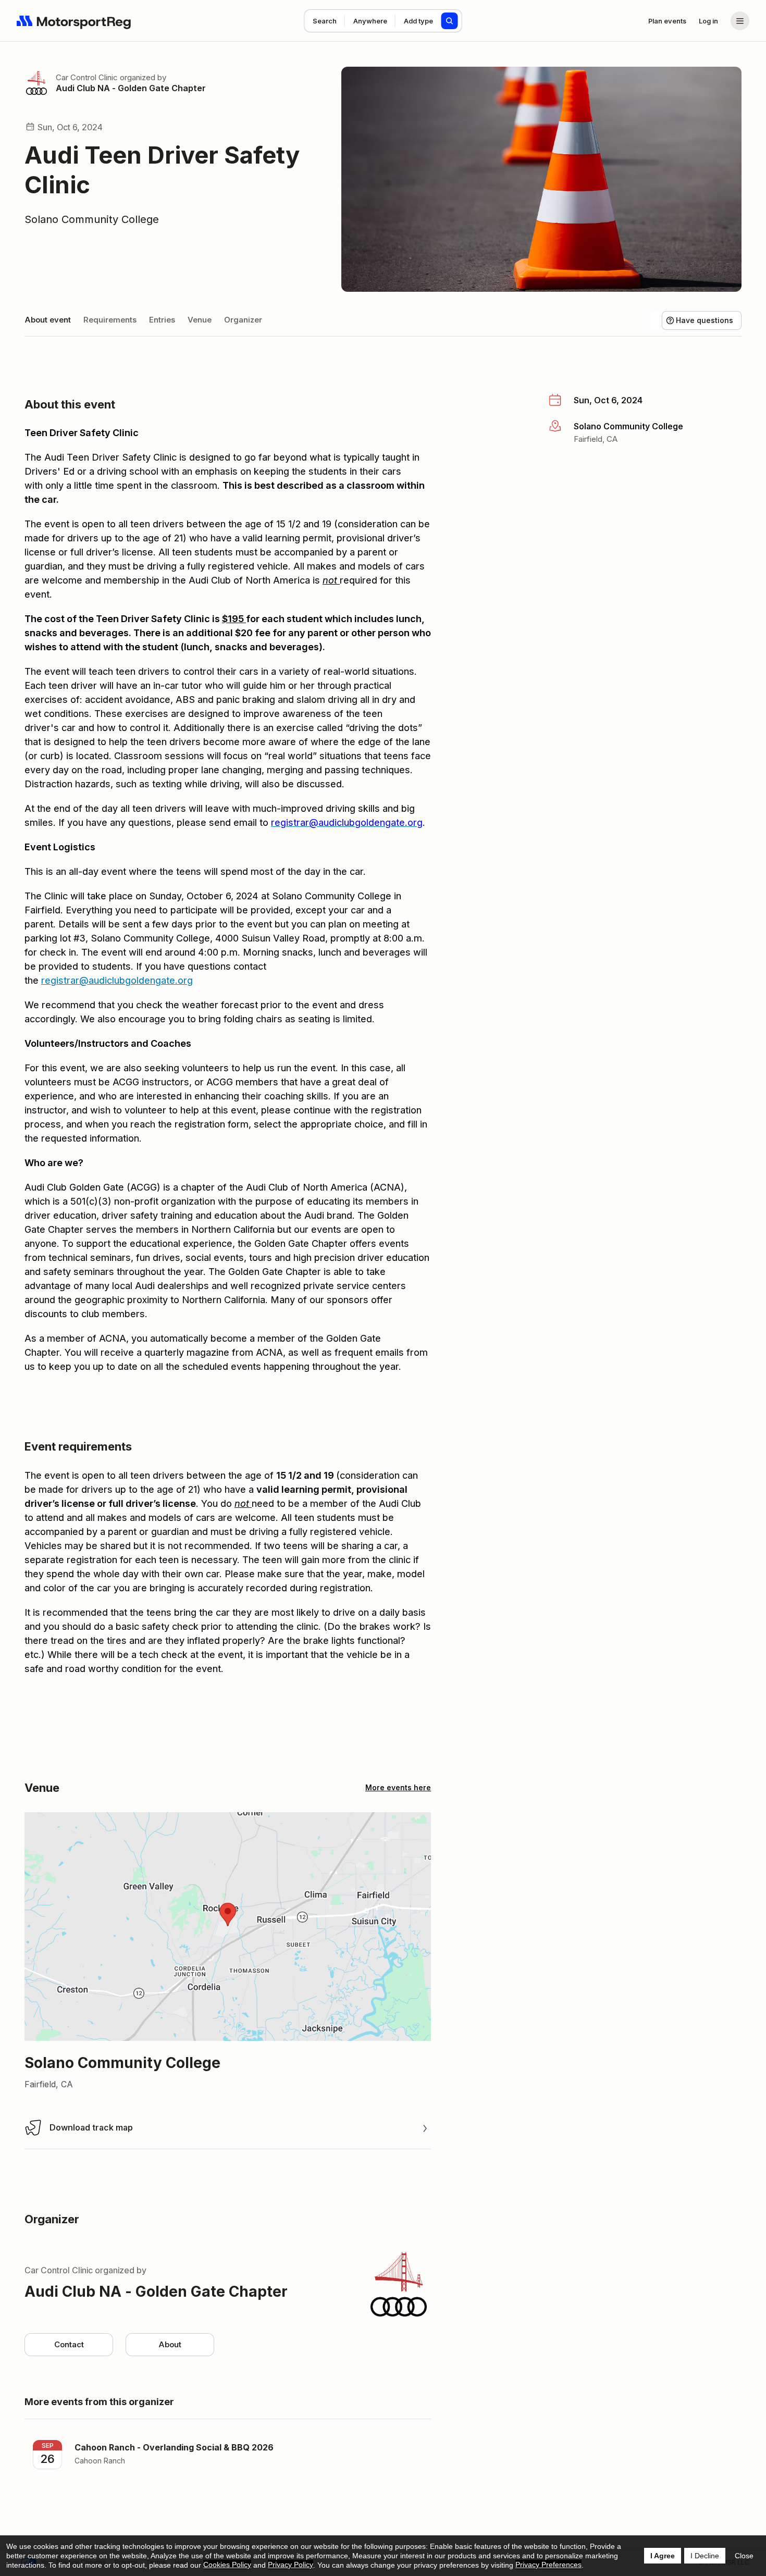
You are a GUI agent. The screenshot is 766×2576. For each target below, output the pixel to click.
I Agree (663, 2556)
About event (48, 320)
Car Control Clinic (87, 77)
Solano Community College (92, 219)
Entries (162, 320)
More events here (398, 1787)
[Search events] (450, 21)
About (170, 2344)
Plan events (667, 21)
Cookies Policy (227, 2565)
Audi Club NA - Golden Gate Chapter (131, 88)
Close (744, 2556)
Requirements (110, 320)
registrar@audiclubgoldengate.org (117, 980)
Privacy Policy (291, 2565)
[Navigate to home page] (74, 21)
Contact (69, 2344)
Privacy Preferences (548, 2565)
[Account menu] (740, 21)
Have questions (705, 320)
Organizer (243, 320)
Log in (708, 21)
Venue (200, 320)
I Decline (705, 2556)
